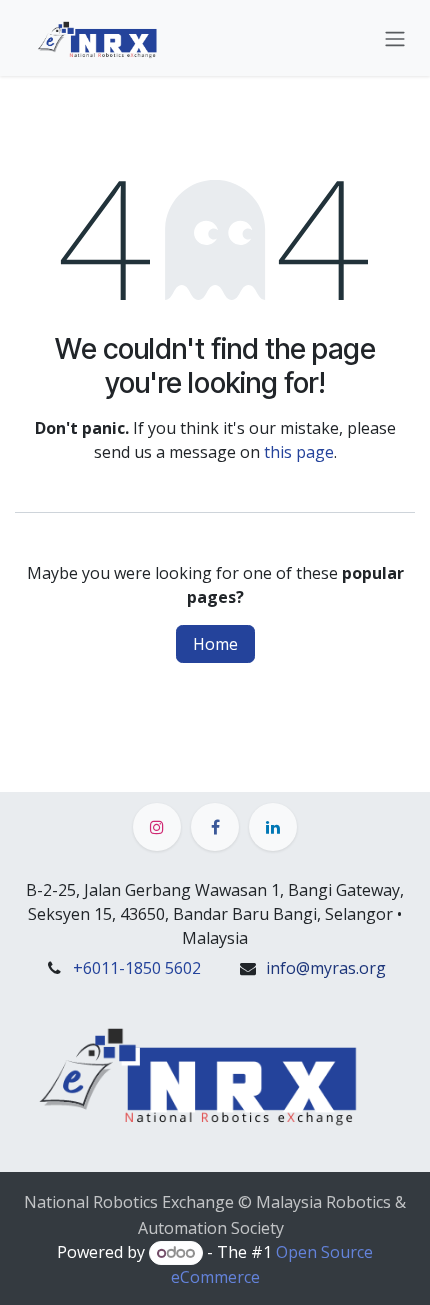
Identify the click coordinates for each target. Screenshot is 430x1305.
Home (215, 644)
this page (299, 452)
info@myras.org (326, 968)
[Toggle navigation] (395, 38)
